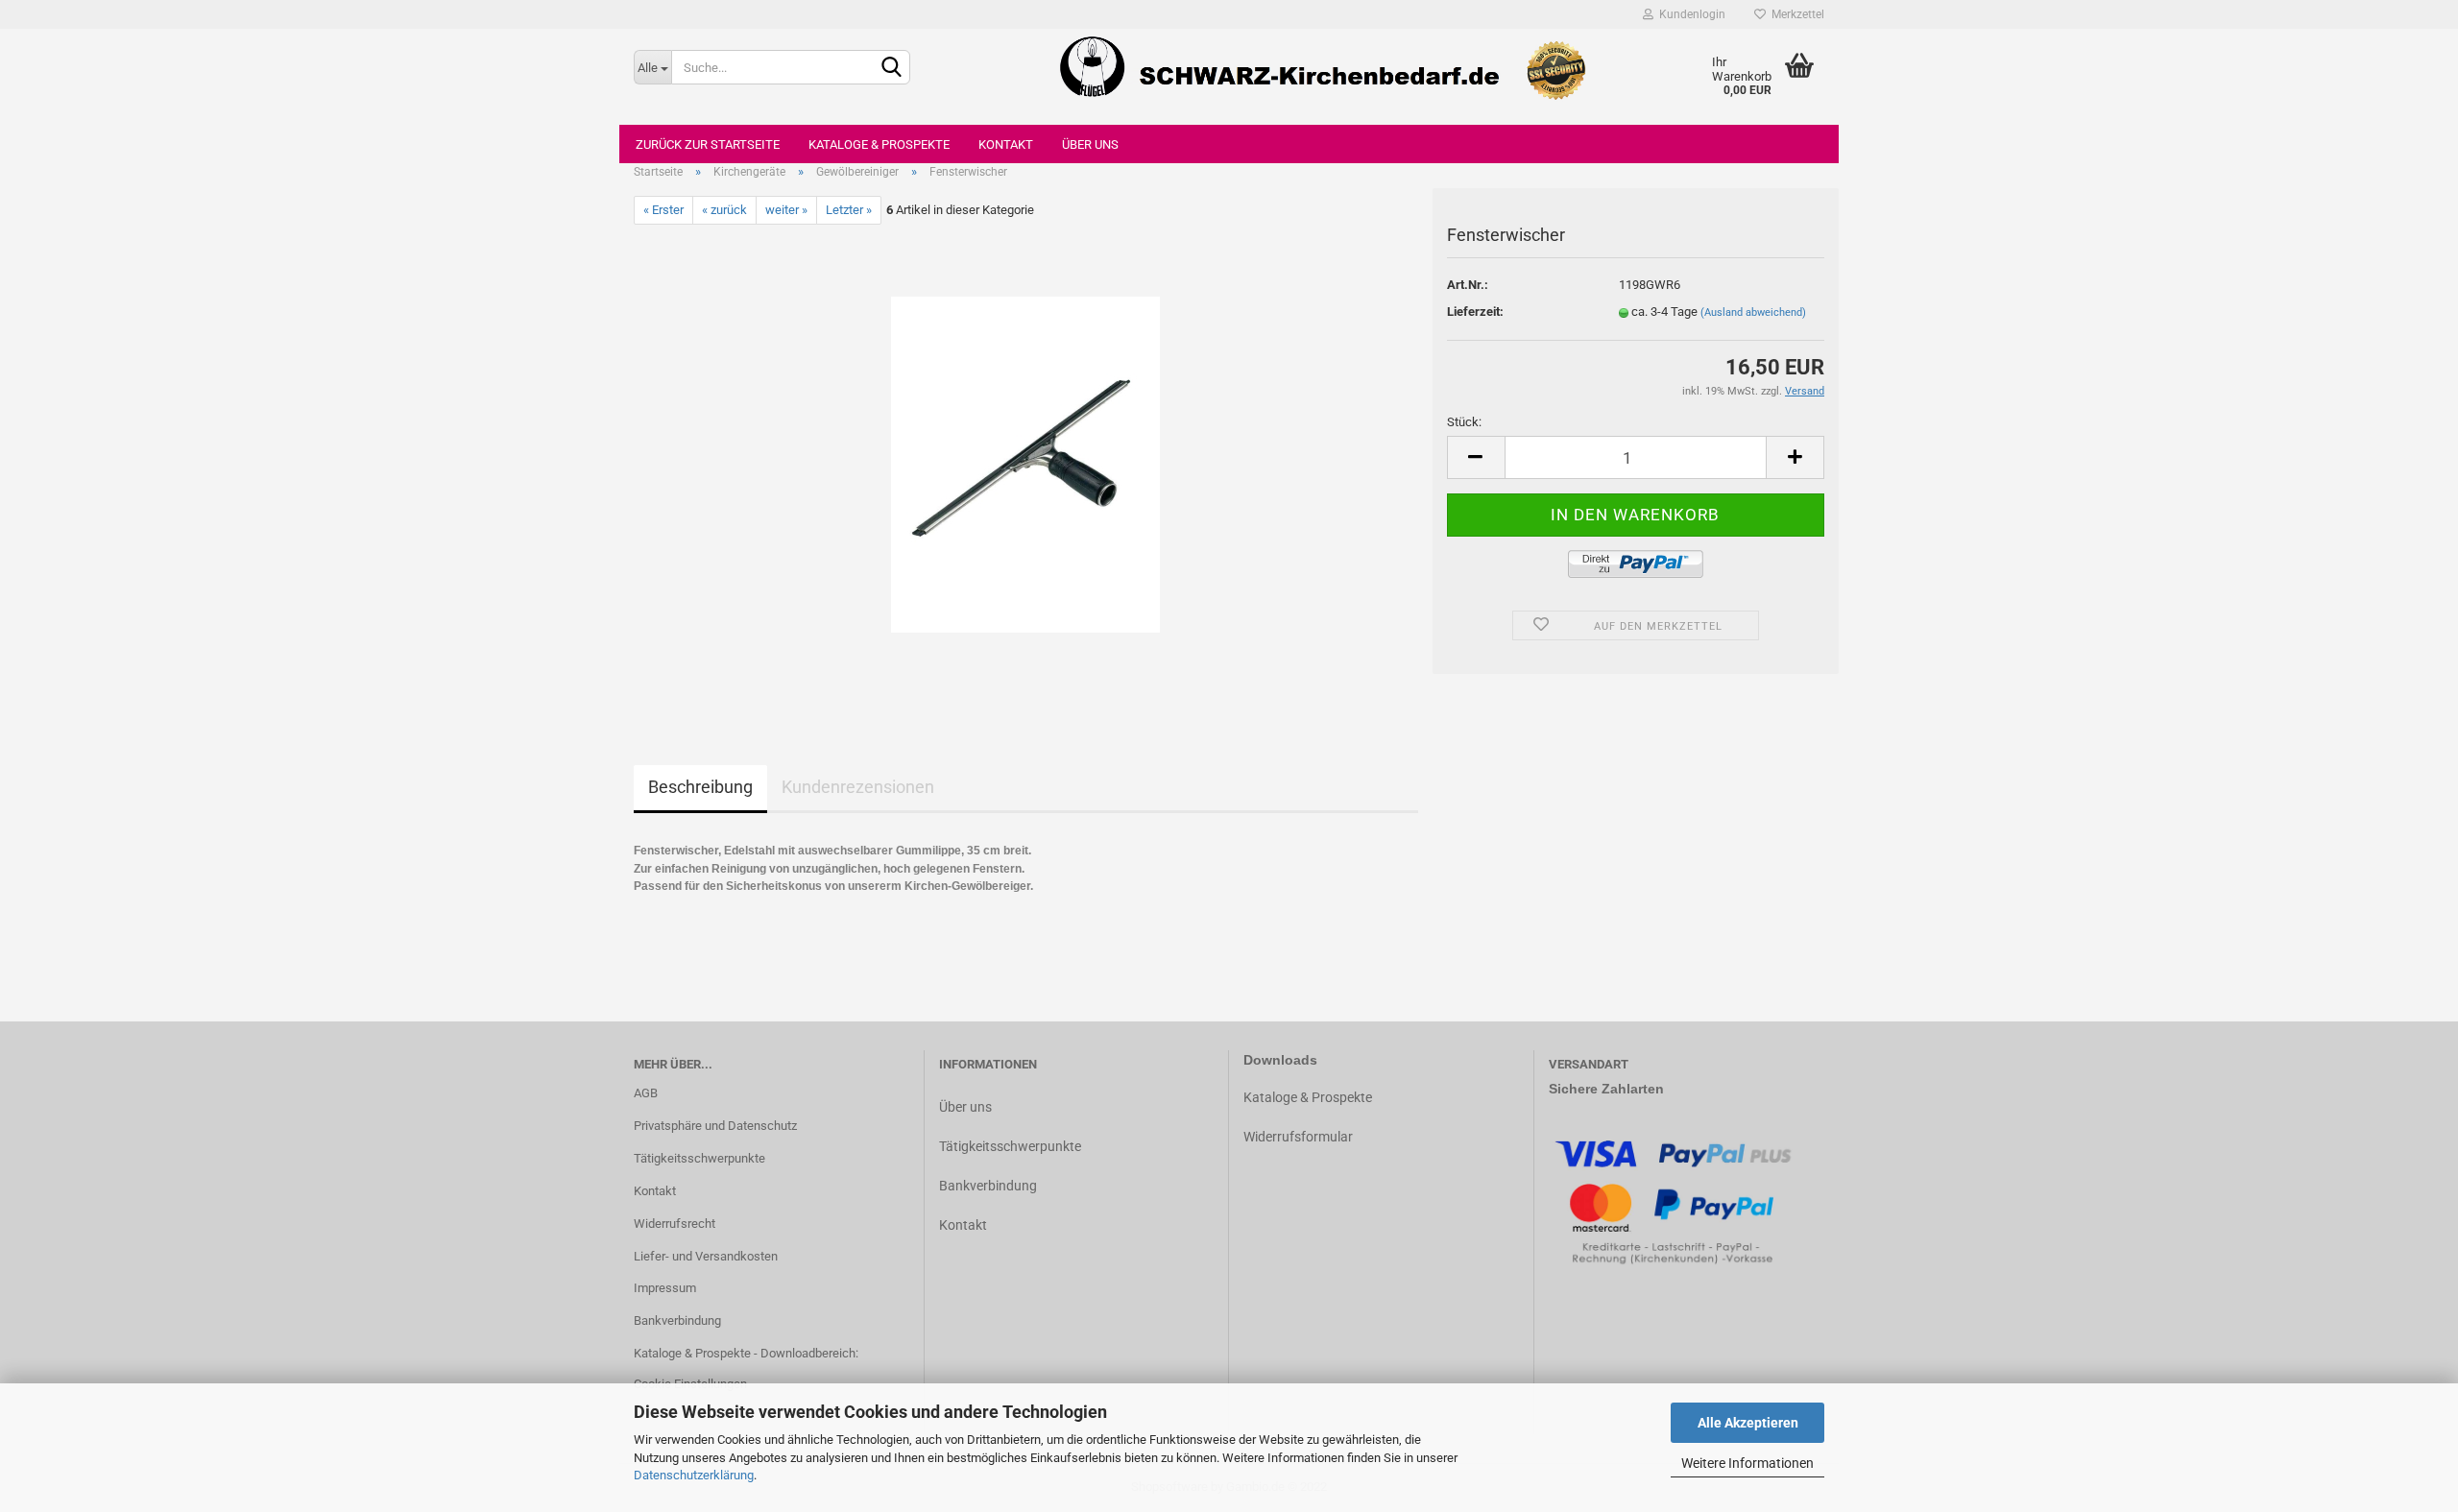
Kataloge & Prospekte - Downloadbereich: (746, 1353)
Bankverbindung (677, 1320)
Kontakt (1006, 144)
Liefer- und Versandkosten (706, 1256)
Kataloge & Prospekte (879, 144)
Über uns (1090, 144)
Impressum (665, 1288)
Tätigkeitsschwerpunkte (699, 1158)
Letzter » (849, 210)
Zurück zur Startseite (708, 144)
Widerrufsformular (1298, 1137)
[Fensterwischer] (1025, 464)
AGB (646, 1093)
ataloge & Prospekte (1312, 1097)
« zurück (724, 210)
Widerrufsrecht (675, 1224)
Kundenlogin (1689, 14)
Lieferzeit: (1475, 312)
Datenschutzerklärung (694, 1475)
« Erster (663, 210)
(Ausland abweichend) (1753, 312)
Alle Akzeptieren (1748, 1423)
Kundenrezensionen (858, 787)
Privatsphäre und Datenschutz (715, 1126)
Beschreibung (700, 787)
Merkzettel (1795, 14)
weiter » (786, 210)
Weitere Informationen (1747, 1463)
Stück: (1464, 422)
